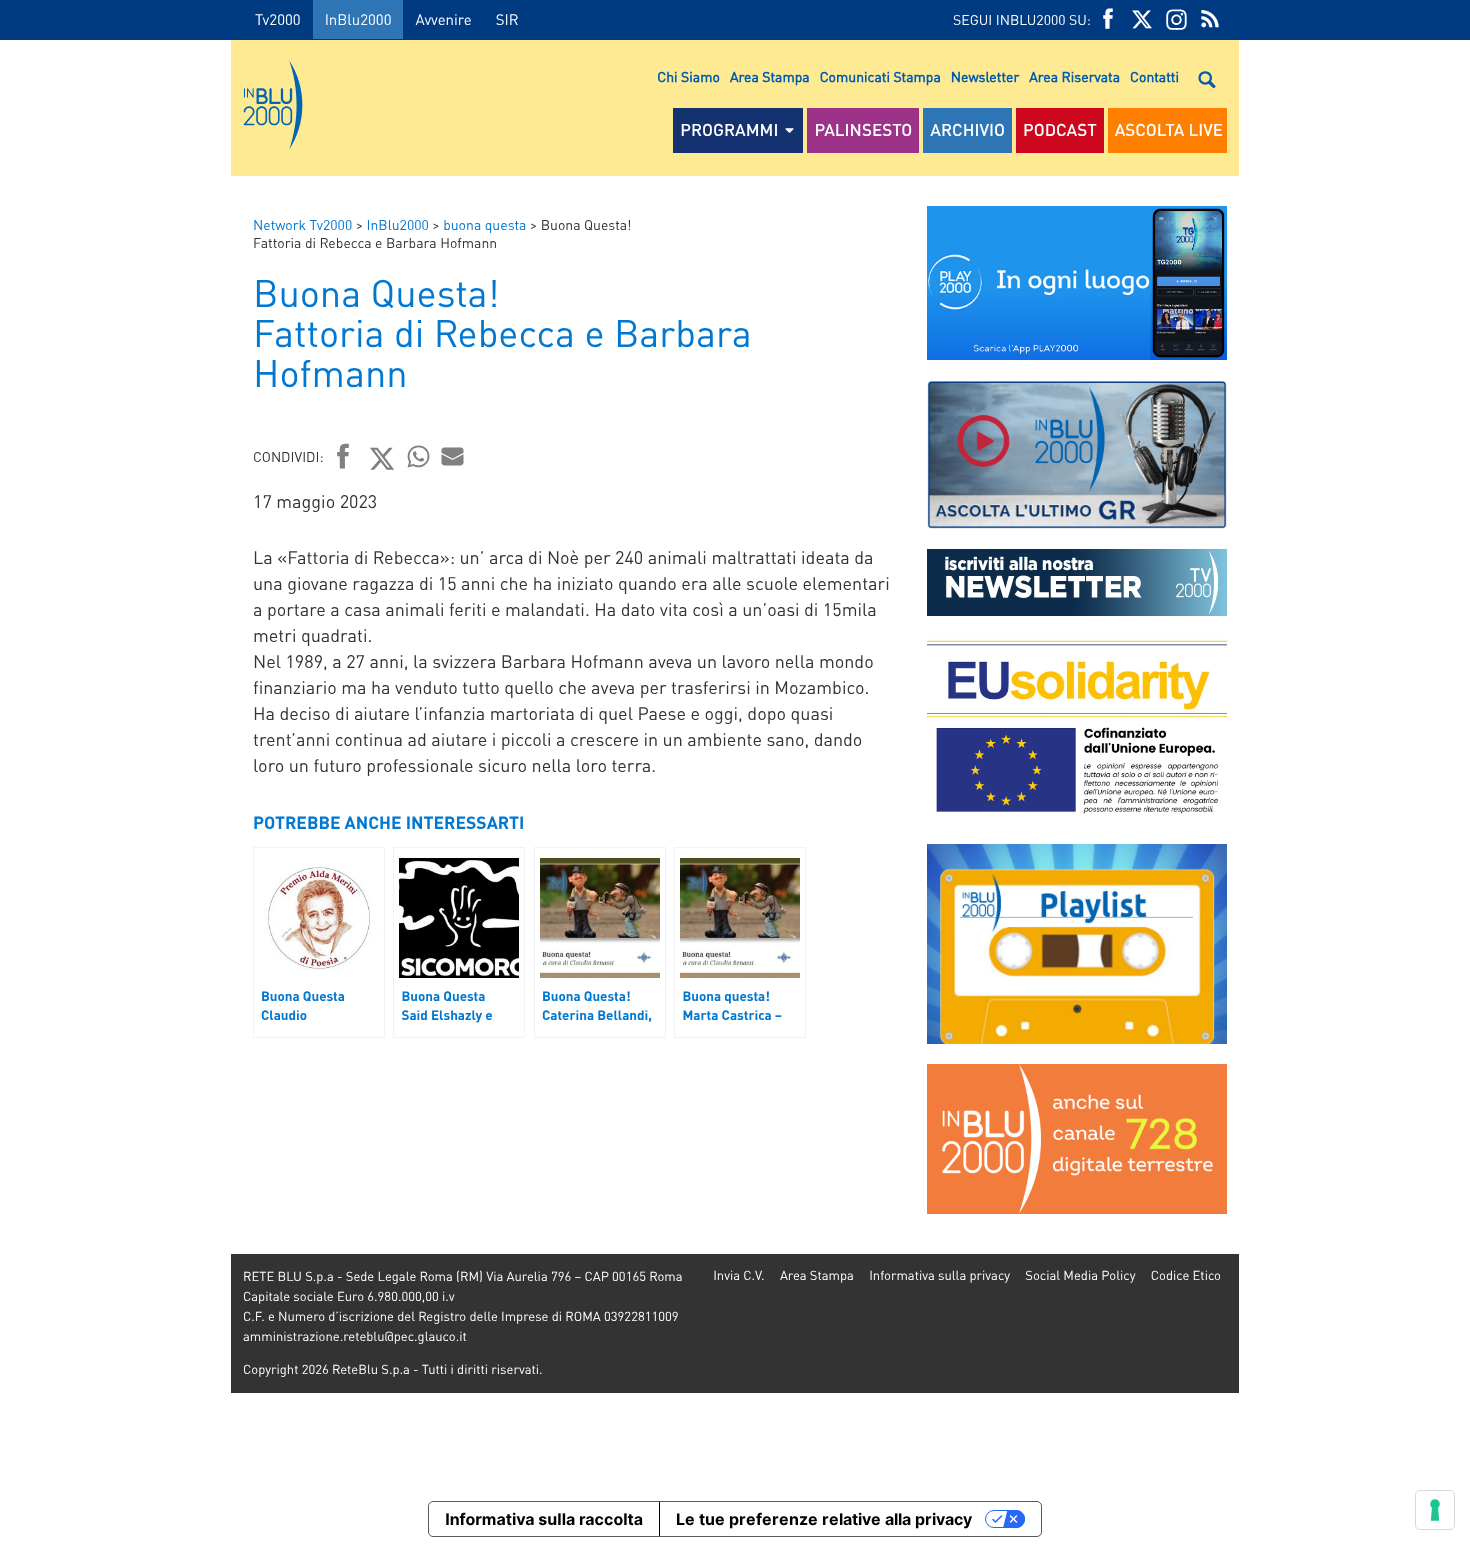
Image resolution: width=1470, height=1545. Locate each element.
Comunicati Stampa (880, 77)
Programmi (729, 130)
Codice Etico (1186, 1275)
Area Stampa (770, 77)
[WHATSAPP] (419, 456)
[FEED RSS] (1210, 19)
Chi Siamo (688, 77)
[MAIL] (453, 456)
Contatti (1154, 77)
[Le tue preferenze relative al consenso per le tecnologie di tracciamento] (1435, 1510)
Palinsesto (863, 130)
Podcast (1060, 130)
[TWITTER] (1142, 19)
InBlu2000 (358, 19)
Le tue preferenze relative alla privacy (824, 1519)
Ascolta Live (1169, 130)
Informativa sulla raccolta (544, 1519)
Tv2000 (278, 19)
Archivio (967, 130)
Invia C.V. (738, 1275)
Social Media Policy (1080, 1275)
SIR (507, 19)
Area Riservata (1074, 77)
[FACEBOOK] (1108, 19)
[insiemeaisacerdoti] (115, 786)
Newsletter (985, 77)
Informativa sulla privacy (939, 1275)
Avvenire (443, 19)
